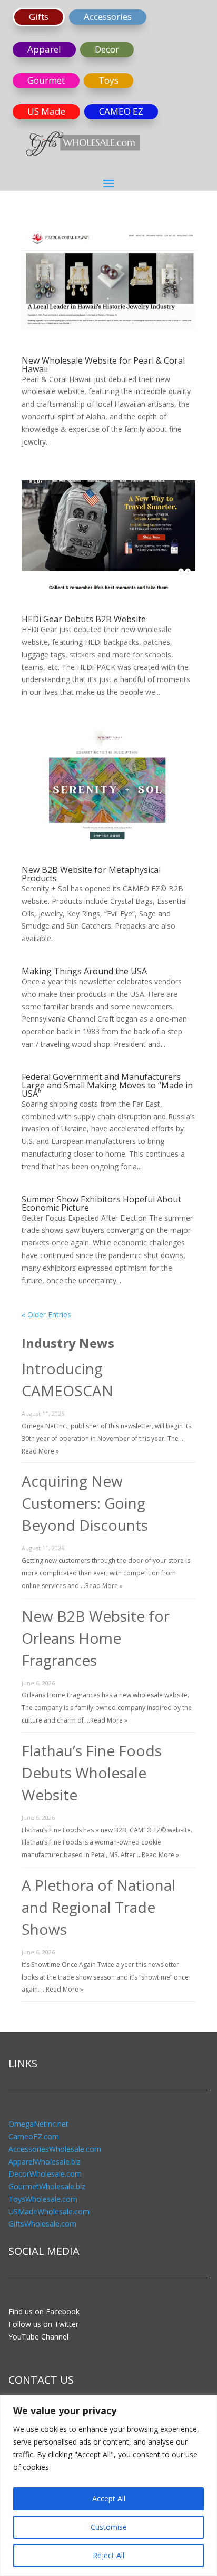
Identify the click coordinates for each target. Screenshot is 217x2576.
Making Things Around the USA (84, 971)
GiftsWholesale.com (42, 2224)
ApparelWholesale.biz (45, 2162)
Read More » (40, 1451)
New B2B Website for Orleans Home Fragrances (96, 1638)
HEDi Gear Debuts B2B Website (84, 619)
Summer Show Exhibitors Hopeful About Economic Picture (101, 1203)
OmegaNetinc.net (38, 2124)
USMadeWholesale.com (49, 2212)
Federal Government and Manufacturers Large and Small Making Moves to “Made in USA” (107, 1085)
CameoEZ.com (34, 2136)
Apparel (44, 49)
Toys (108, 80)
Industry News (68, 1343)
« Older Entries (46, 1315)
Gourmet (46, 80)
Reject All (108, 2555)
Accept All (109, 2498)
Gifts (39, 17)
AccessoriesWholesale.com (55, 2149)
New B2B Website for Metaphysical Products (91, 874)
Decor (107, 49)
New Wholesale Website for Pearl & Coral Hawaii (103, 365)
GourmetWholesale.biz (47, 2186)
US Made (46, 111)
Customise (109, 2527)
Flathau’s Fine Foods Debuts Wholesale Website (92, 1773)
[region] (108, 2485)
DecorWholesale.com (45, 2174)
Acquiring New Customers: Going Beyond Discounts (85, 1503)
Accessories (108, 17)
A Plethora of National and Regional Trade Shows (98, 1907)
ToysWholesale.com (43, 2199)
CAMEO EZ (121, 111)
